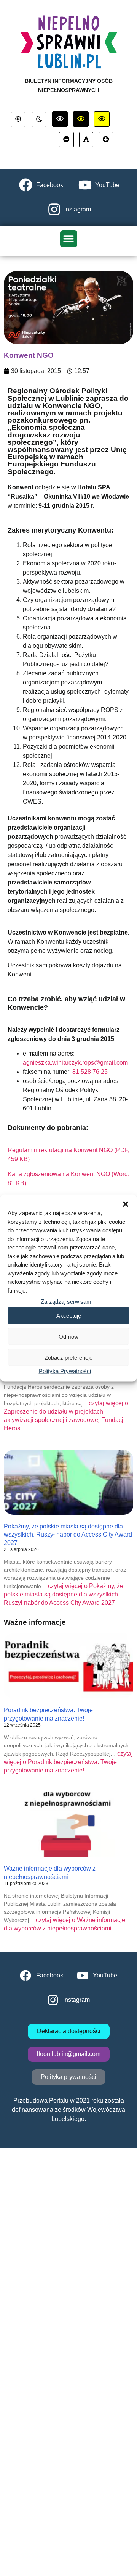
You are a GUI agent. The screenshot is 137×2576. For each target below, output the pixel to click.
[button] (126, 1204)
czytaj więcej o (64, 1594)
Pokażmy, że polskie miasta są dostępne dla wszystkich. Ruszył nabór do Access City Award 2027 (68, 1535)
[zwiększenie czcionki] (106, 140)
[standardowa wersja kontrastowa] (18, 119)
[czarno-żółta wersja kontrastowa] (102, 119)
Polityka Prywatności (65, 1371)
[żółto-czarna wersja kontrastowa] (81, 119)
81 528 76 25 (90, 1072)
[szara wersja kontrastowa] (39, 119)
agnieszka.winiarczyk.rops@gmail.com (75, 1063)
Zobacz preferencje (68, 1357)
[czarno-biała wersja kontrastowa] (60, 119)
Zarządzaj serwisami (67, 1302)
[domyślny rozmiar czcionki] (86, 140)
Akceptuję (69, 1315)
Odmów (68, 1336)
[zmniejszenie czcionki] (66, 140)
